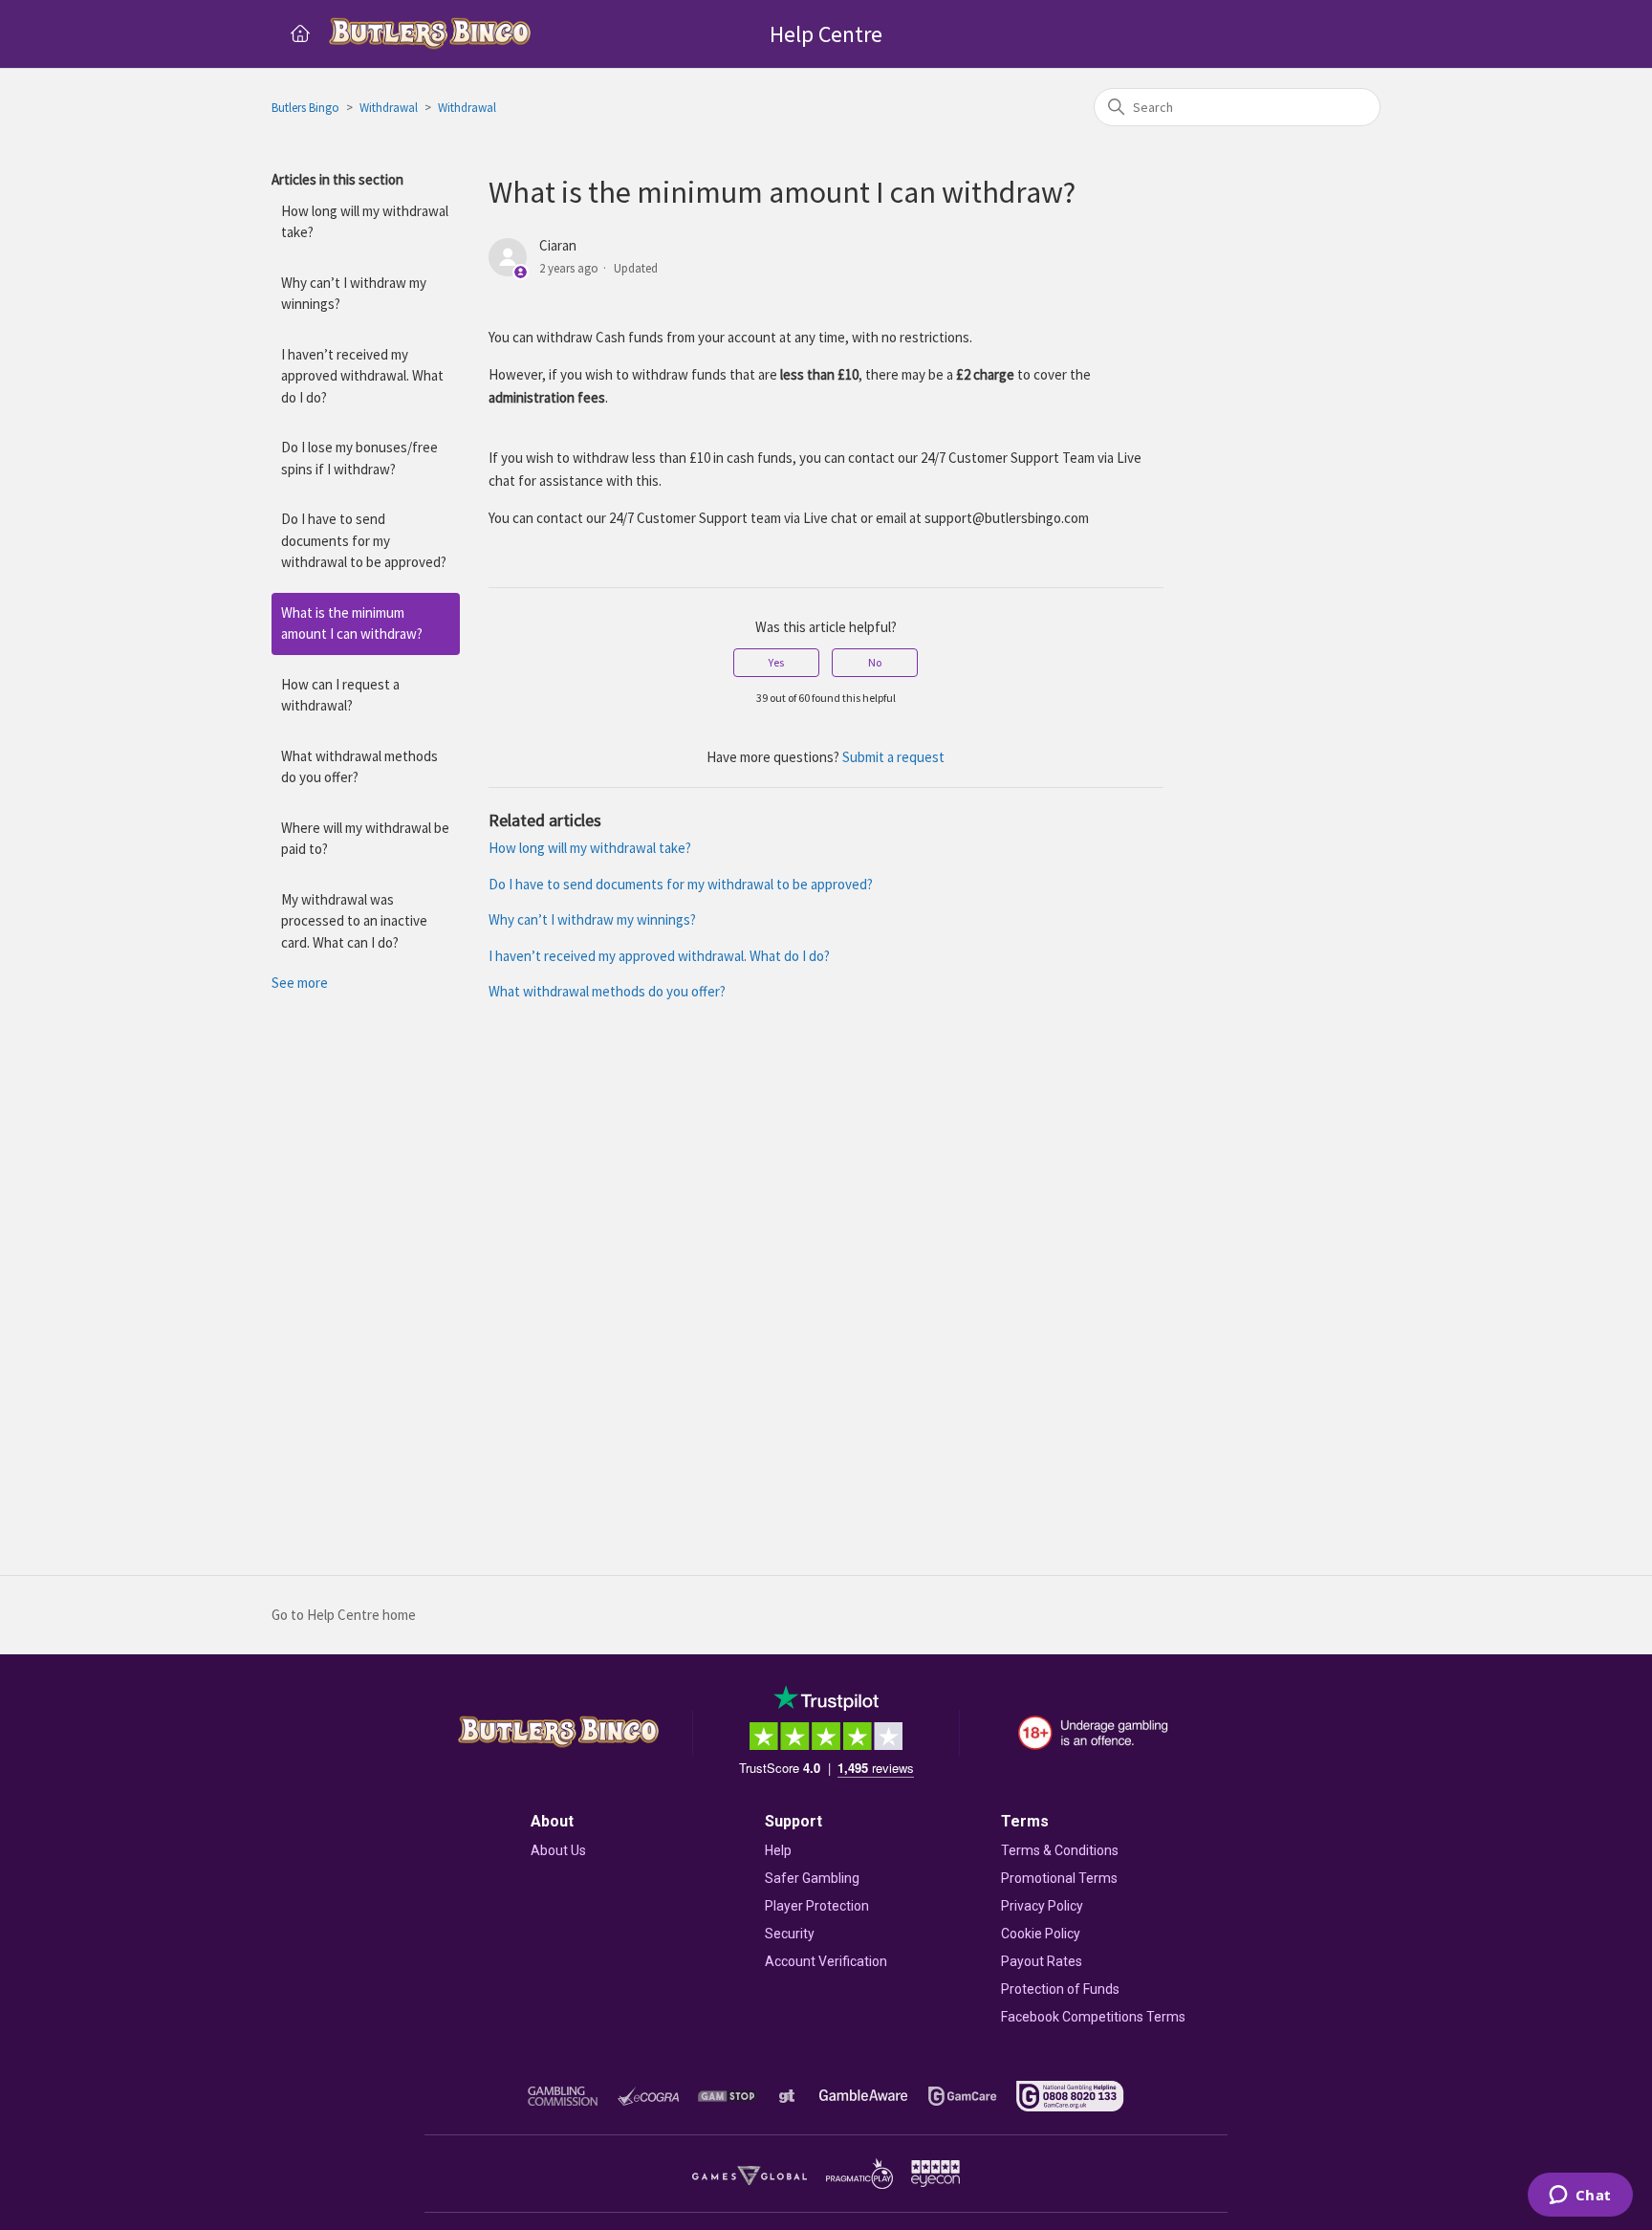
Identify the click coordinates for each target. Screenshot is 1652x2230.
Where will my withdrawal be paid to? (365, 839)
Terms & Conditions (1060, 1850)
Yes (776, 662)
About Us (558, 1850)
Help (778, 1850)
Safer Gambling (812, 1878)
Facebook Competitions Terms (1093, 2017)
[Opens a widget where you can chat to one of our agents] (1580, 2197)
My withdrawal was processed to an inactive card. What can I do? (354, 921)
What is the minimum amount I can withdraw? (352, 623)
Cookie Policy (1041, 1934)
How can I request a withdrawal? (340, 695)
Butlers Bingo (305, 108)
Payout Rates (1042, 1961)
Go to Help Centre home (344, 1615)
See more (300, 983)
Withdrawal (389, 108)
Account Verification (826, 1961)
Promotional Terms (1059, 1878)
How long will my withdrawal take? (365, 222)
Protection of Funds (1060, 1989)
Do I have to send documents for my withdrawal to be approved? (364, 540)
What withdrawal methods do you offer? (359, 767)
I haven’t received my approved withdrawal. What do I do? (362, 376)
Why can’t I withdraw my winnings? (354, 294)
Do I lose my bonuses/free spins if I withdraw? (359, 458)
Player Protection (817, 1906)
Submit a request (893, 757)
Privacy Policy (1042, 1906)
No (875, 662)
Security (790, 1934)
